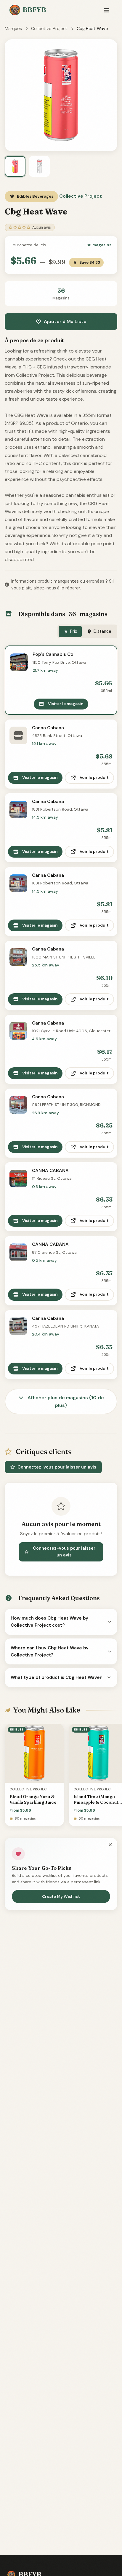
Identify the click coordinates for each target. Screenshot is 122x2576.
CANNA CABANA (50, 1171)
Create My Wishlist (61, 1896)
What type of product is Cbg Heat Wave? (57, 1677)
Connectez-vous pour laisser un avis (57, 1467)
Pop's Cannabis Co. (53, 654)
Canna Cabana (48, 728)
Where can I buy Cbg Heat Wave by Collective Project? (50, 1651)
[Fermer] (110, 1845)
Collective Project (49, 29)
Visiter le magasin (66, 704)
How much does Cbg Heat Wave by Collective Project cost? (49, 1622)
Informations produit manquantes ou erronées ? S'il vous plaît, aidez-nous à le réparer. (63, 585)
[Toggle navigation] (106, 10)
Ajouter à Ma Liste (65, 321)
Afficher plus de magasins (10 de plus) (65, 1401)
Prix (74, 631)
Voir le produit (94, 777)
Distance (102, 631)
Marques (13, 29)
